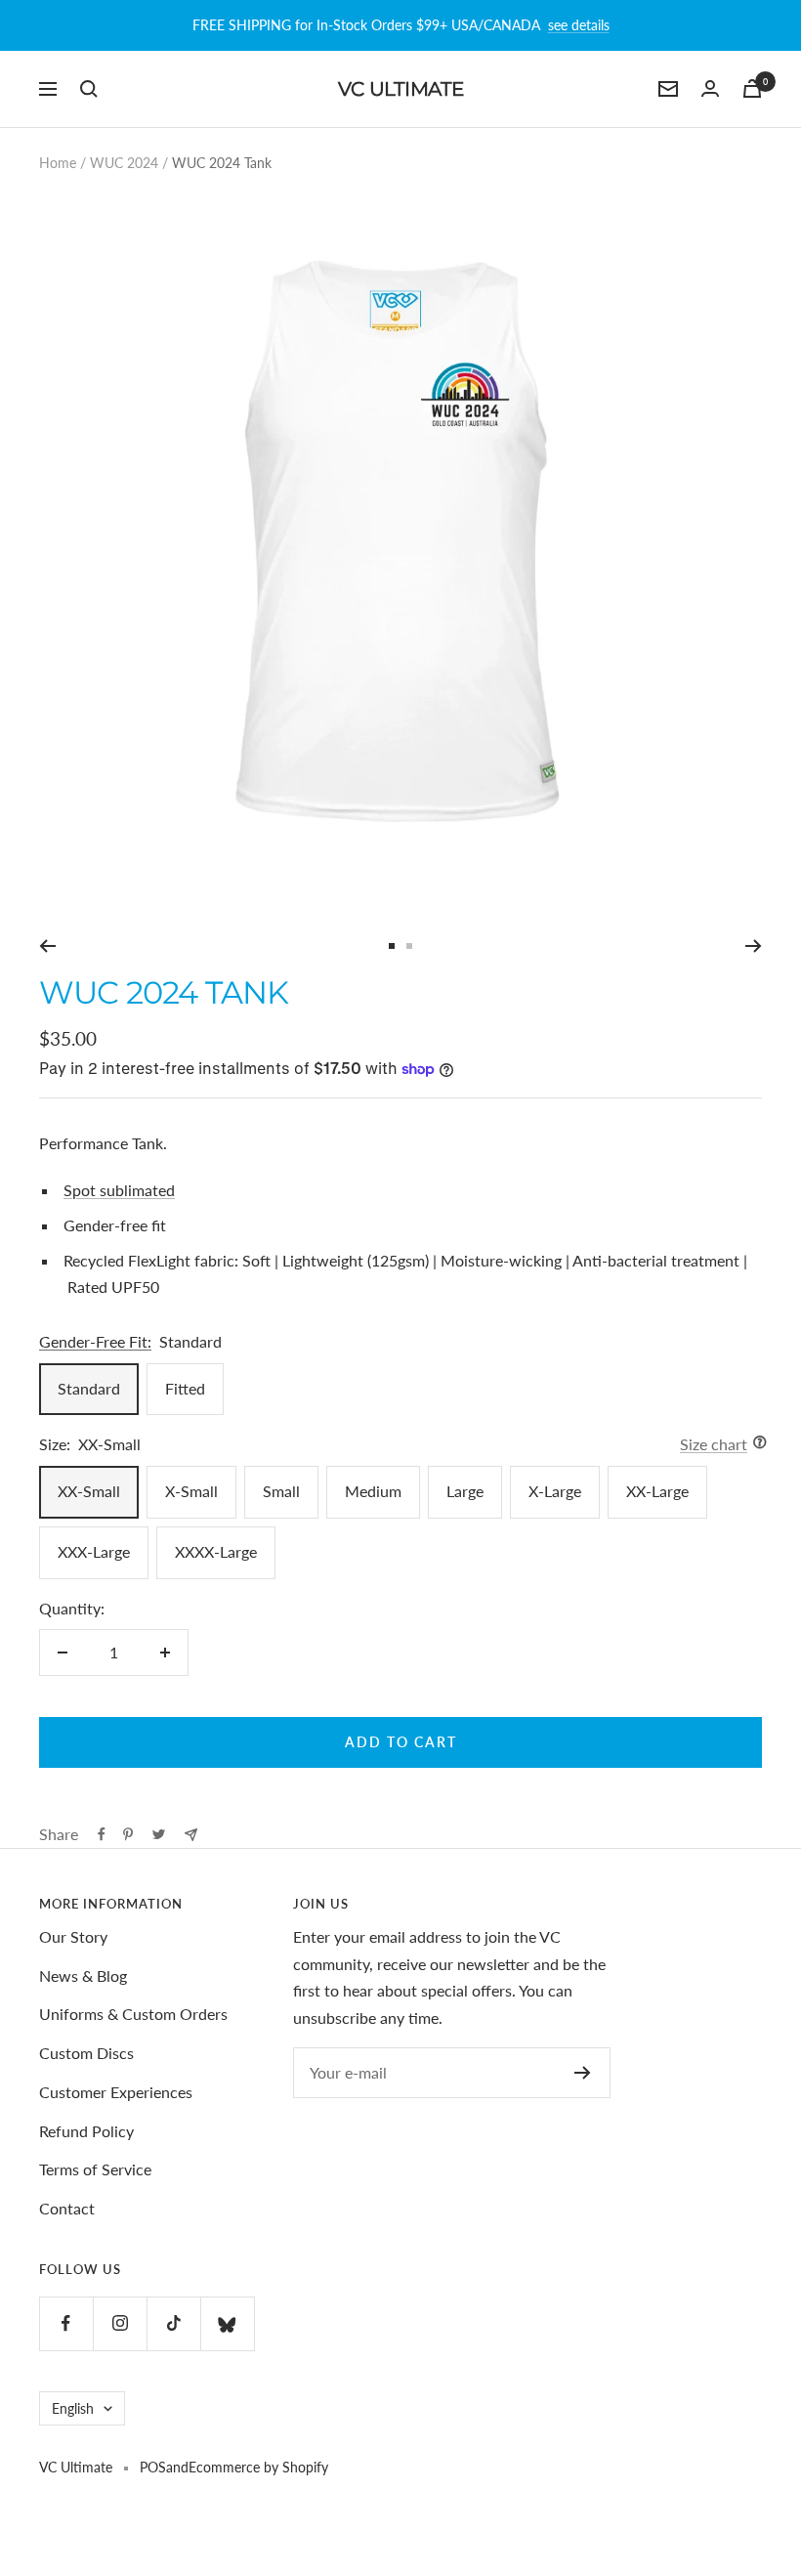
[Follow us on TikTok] (173, 2323)
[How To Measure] (755, 1444)
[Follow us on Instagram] (120, 2323)
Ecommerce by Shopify (258, 2467)
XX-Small (89, 1491)
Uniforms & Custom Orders (133, 2014)
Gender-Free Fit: (95, 1341)
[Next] (754, 946)
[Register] (583, 2073)
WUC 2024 (124, 163)
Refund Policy (86, 2131)
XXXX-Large (216, 1551)
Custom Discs (86, 2053)
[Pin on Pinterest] (128, 1834)
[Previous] (47, 946)
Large (465, 1491)
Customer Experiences (116, 2092)
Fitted (185, 1388)
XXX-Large (94, 1551)
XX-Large (657, 1491)
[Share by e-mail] (191, 1835)
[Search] (89, 89)
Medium (373, 1491)
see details (579, 25)
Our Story (73, 1936)
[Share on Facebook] (102, 1834)
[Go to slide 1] (392, 946)
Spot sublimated (119, 1190)
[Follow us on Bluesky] (227, 2323)
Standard (89, 1388)
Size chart (714, 1444)
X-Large (555, 1491)
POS (153, 2467)
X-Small (191, 1491)
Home (58, 163)
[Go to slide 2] (409, 946)
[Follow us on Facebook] (66, 2323)
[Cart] (752, 88)
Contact (67, 2208)
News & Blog (83, 1975)
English (73, 2408)
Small (281, 1491)
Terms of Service (95, 2169)
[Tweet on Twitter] (159, 1834)
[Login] (710, 88)
